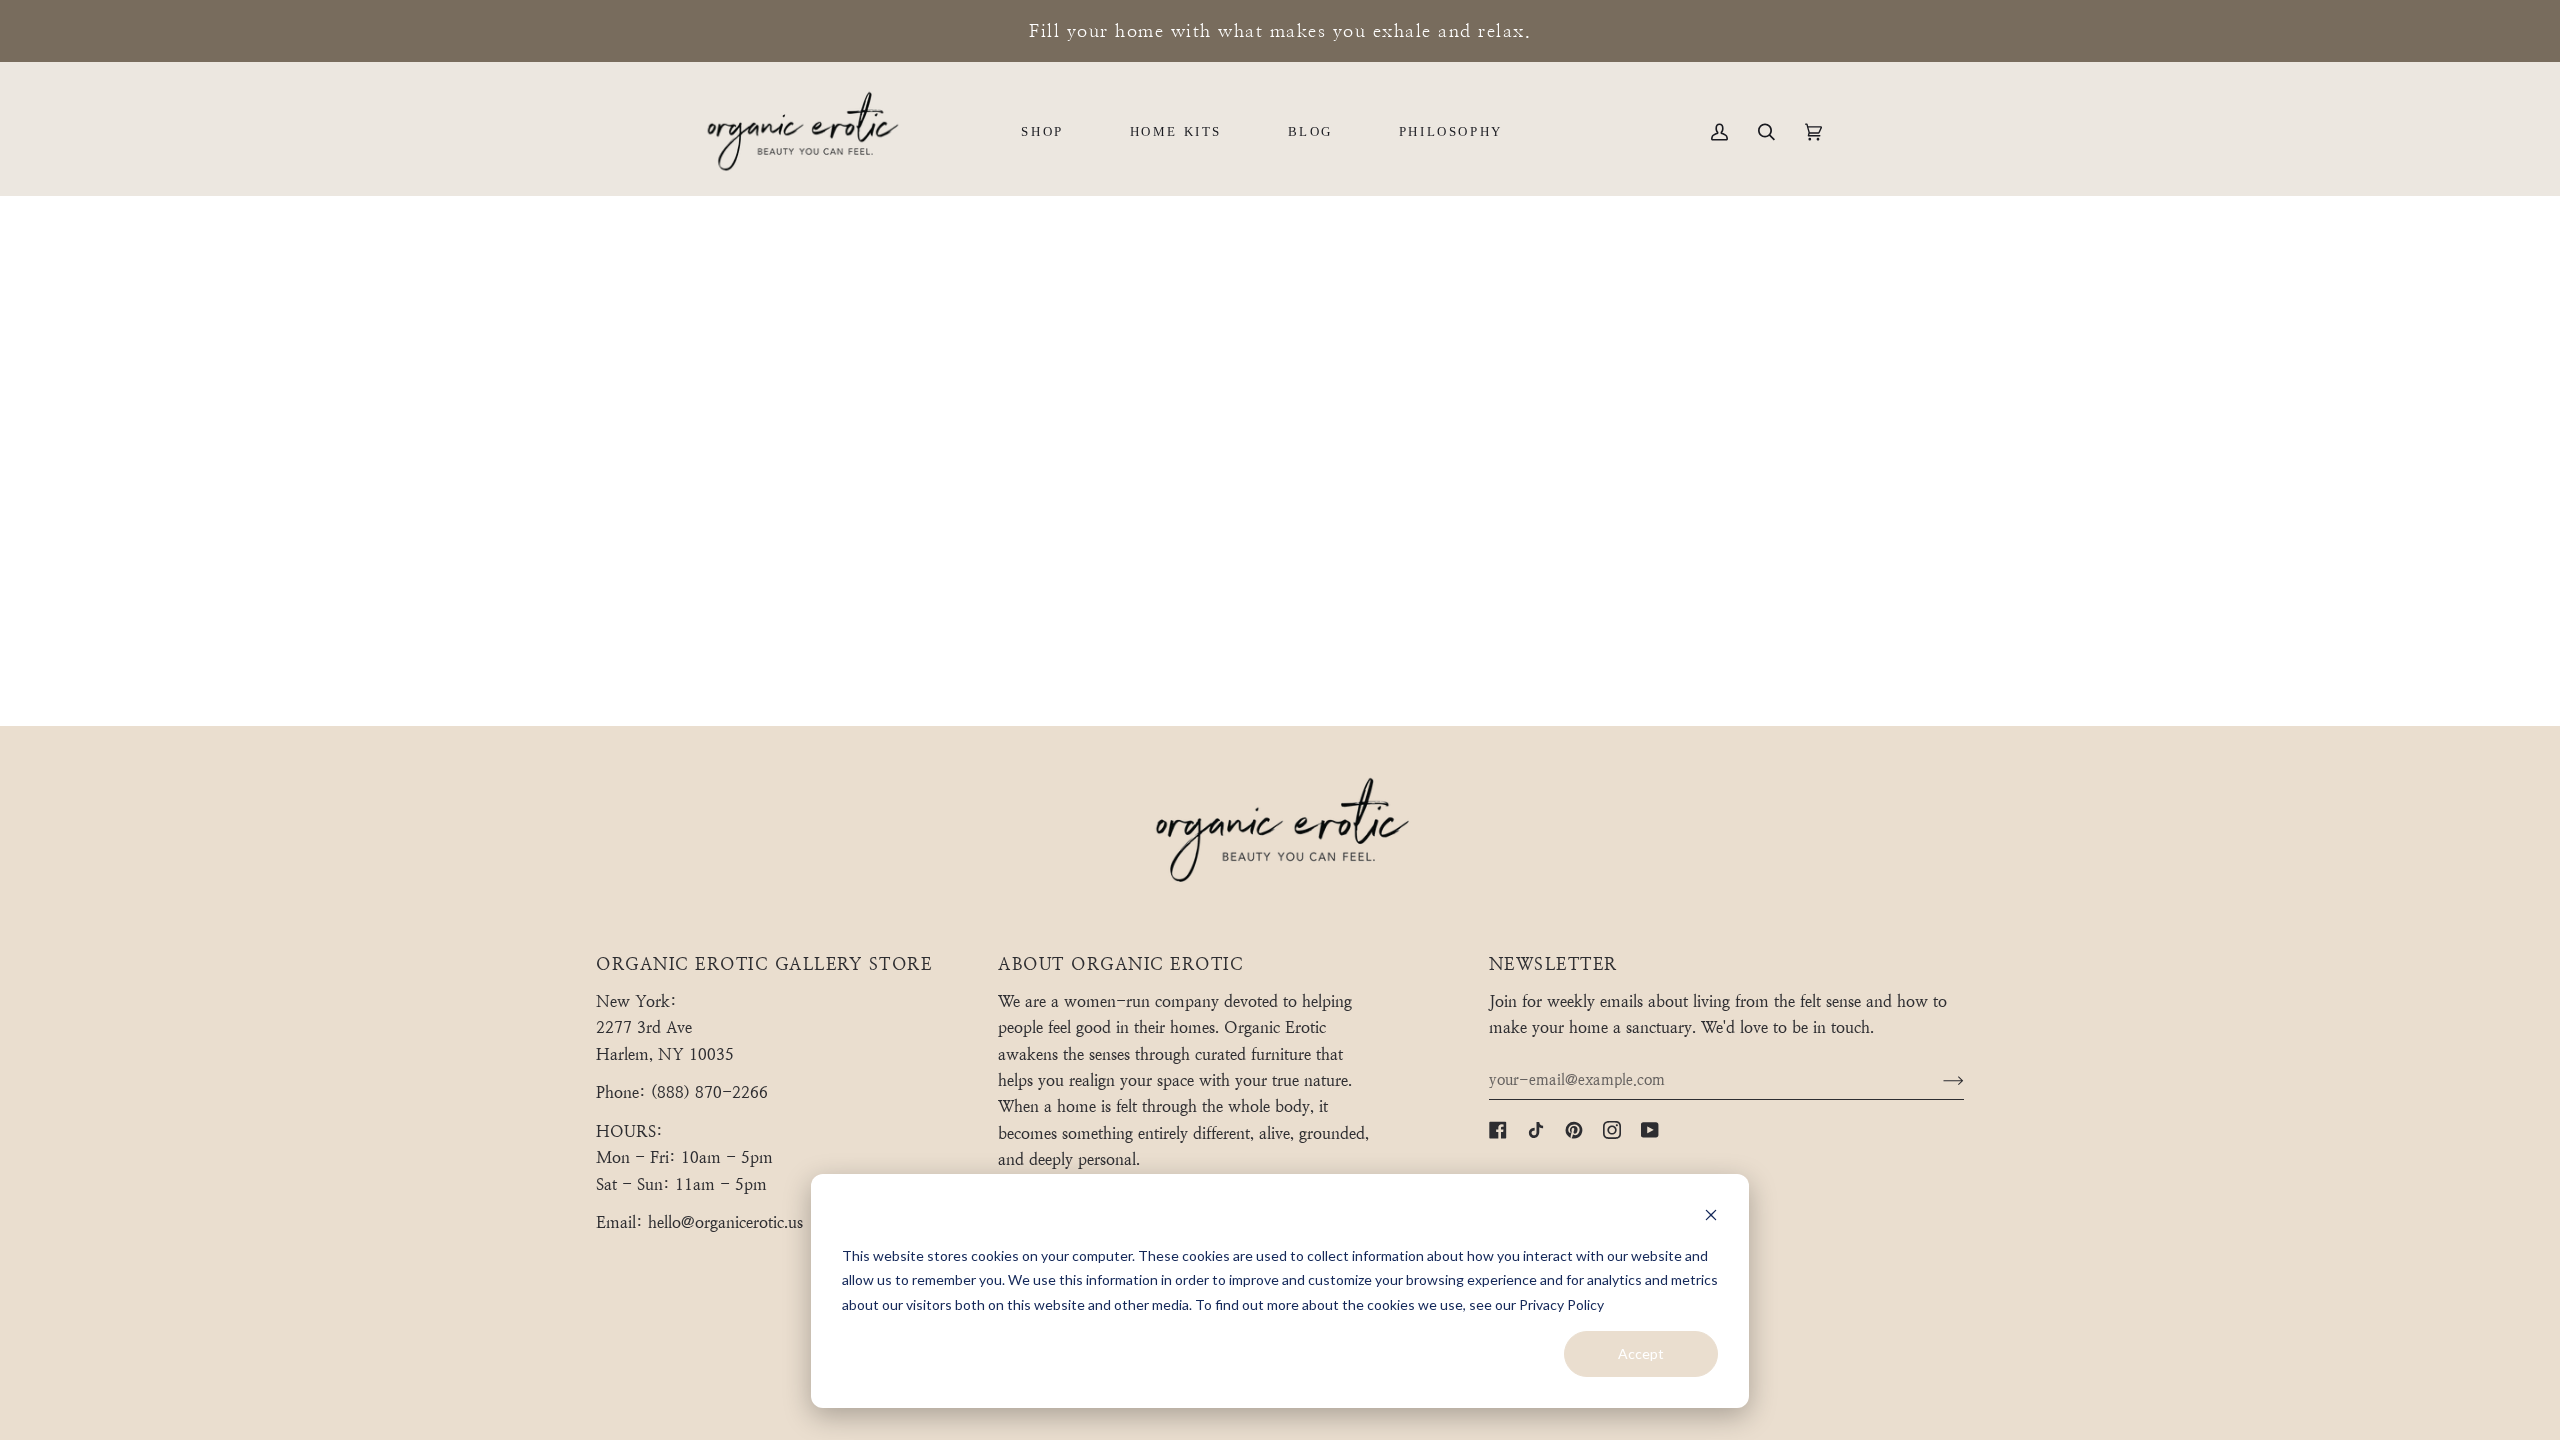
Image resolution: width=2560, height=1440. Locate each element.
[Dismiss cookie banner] (1711, 1217)
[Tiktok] (1536, 1130)
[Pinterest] (1574, 1130)
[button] (1042, 132)
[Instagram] (1612, 1130)
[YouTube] (1650, 1130)
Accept (1641, 1353)
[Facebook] (1498, 1130)
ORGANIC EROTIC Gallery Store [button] (764, 964)
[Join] (1937, 1080)
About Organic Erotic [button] (1120, 964)
